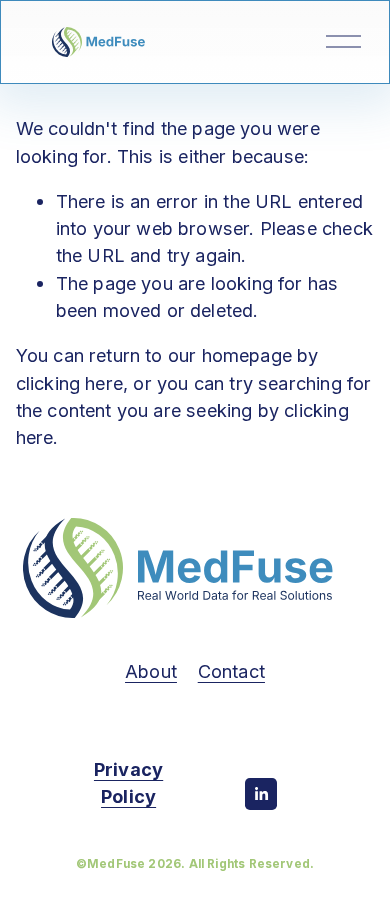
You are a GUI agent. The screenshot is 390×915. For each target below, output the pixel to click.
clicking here (69, 383)
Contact (231, 671)
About (151, 671)
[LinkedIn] (261, 794)
